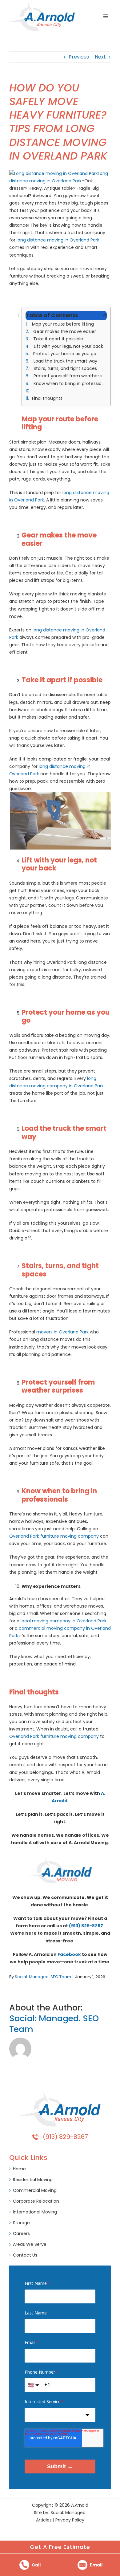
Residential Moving (33, 2180)
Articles (44, 2520)
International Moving (35, 2212)
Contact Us (25, 2255)
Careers (21, 2233)
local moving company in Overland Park (64, 1621)
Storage (21, 2223)
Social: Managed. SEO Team (43, 1977)
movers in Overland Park (62, 1332)
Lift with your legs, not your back (68, 346)
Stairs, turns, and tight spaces (65, 368)
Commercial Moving (35, 2190)
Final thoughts (47, 398)
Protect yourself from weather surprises (70, 376)
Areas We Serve (30, 2244)
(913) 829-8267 (86, 1926)
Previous (79, 57)
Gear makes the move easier (64, 331)
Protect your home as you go (64, 354)
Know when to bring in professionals (70, 383)
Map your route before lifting (62, 324)
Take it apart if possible (58, 339)
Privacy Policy (70, 2520)
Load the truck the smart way (65, 361)
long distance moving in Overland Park (58, 240)
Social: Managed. (68, 2513)
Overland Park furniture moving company (54, 1536)
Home (19, 2169)
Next (100, 57)
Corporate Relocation (36, 2201)
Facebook (69, 1954)
